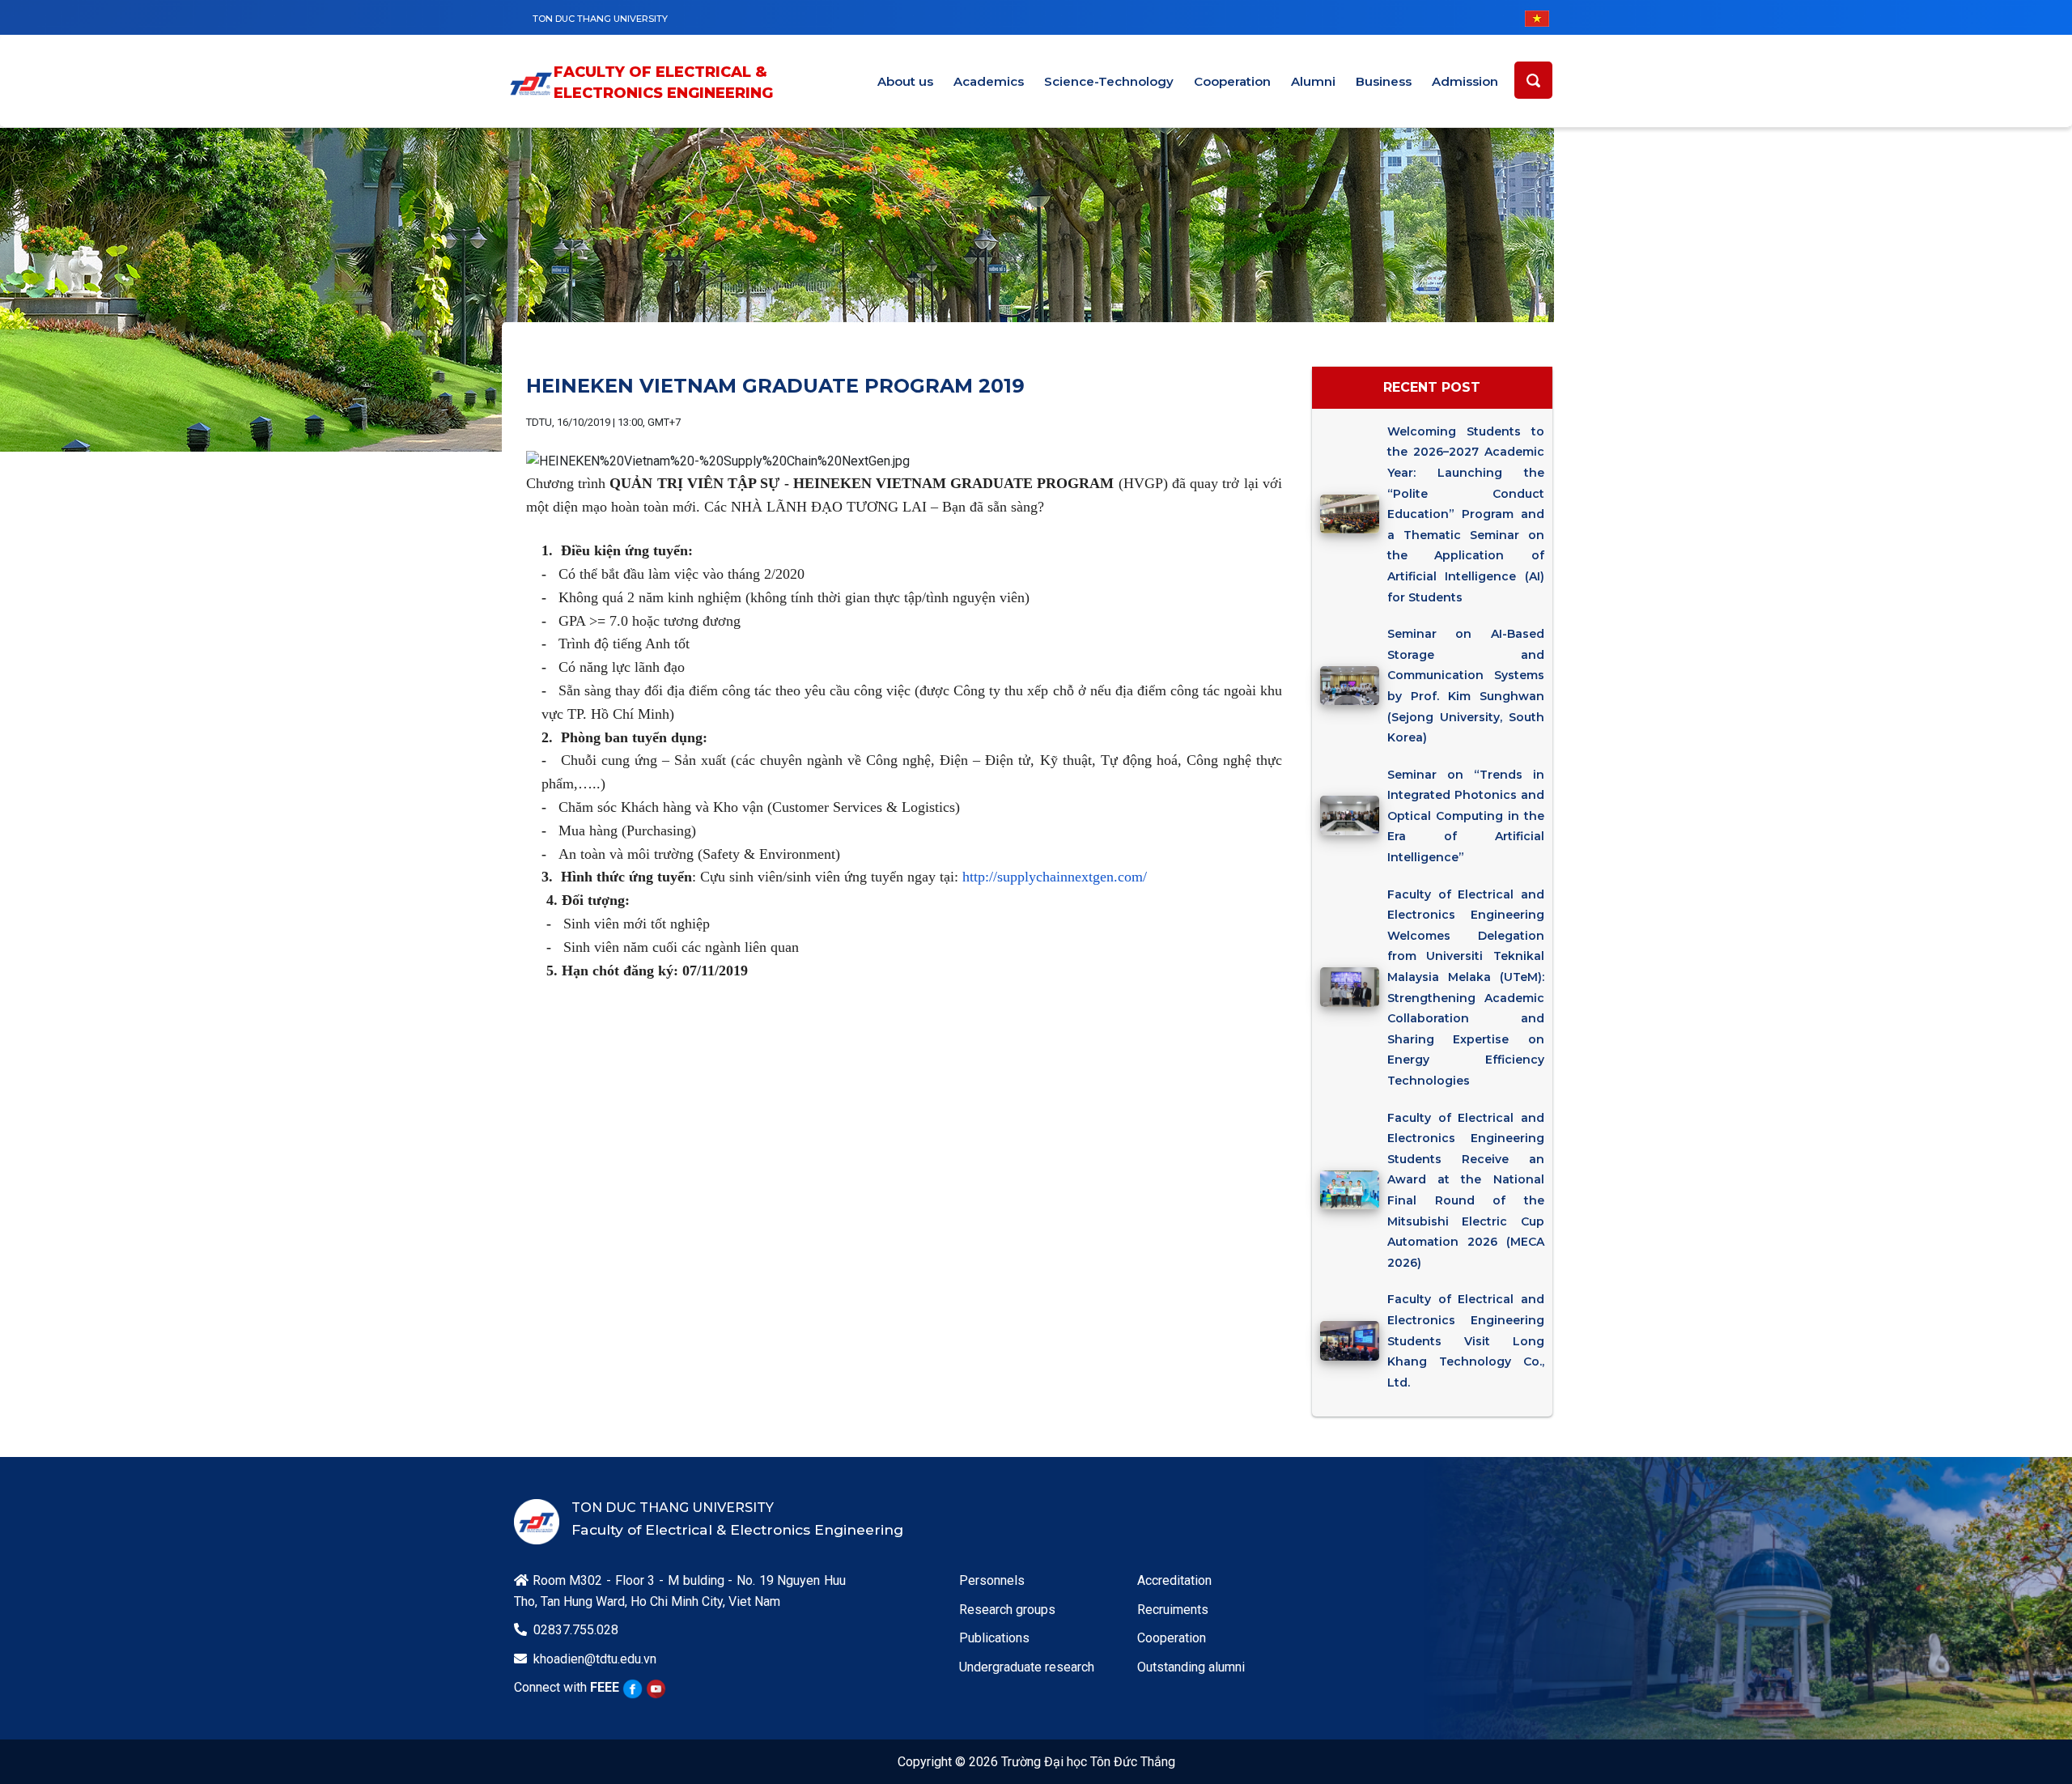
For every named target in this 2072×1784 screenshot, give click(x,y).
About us (905, 81)
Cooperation (1232, 81)
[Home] (531, 84)
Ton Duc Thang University (600, 19)
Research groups (1007, 1610)
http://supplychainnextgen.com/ (1055, 877)
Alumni (1313, 81)
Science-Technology (1109, 81)
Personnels (992, 1580)
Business (1384, 81)
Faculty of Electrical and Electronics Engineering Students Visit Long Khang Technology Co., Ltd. (1465, 1340)
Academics (989, 81)
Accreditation (1174, 1580)
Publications (994, 1638)
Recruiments (1173, 1610)
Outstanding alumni (1191, 1667)
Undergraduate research (1027, 1667)
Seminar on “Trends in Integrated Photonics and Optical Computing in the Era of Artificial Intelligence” (1465, 816)
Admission (1465, 81)
